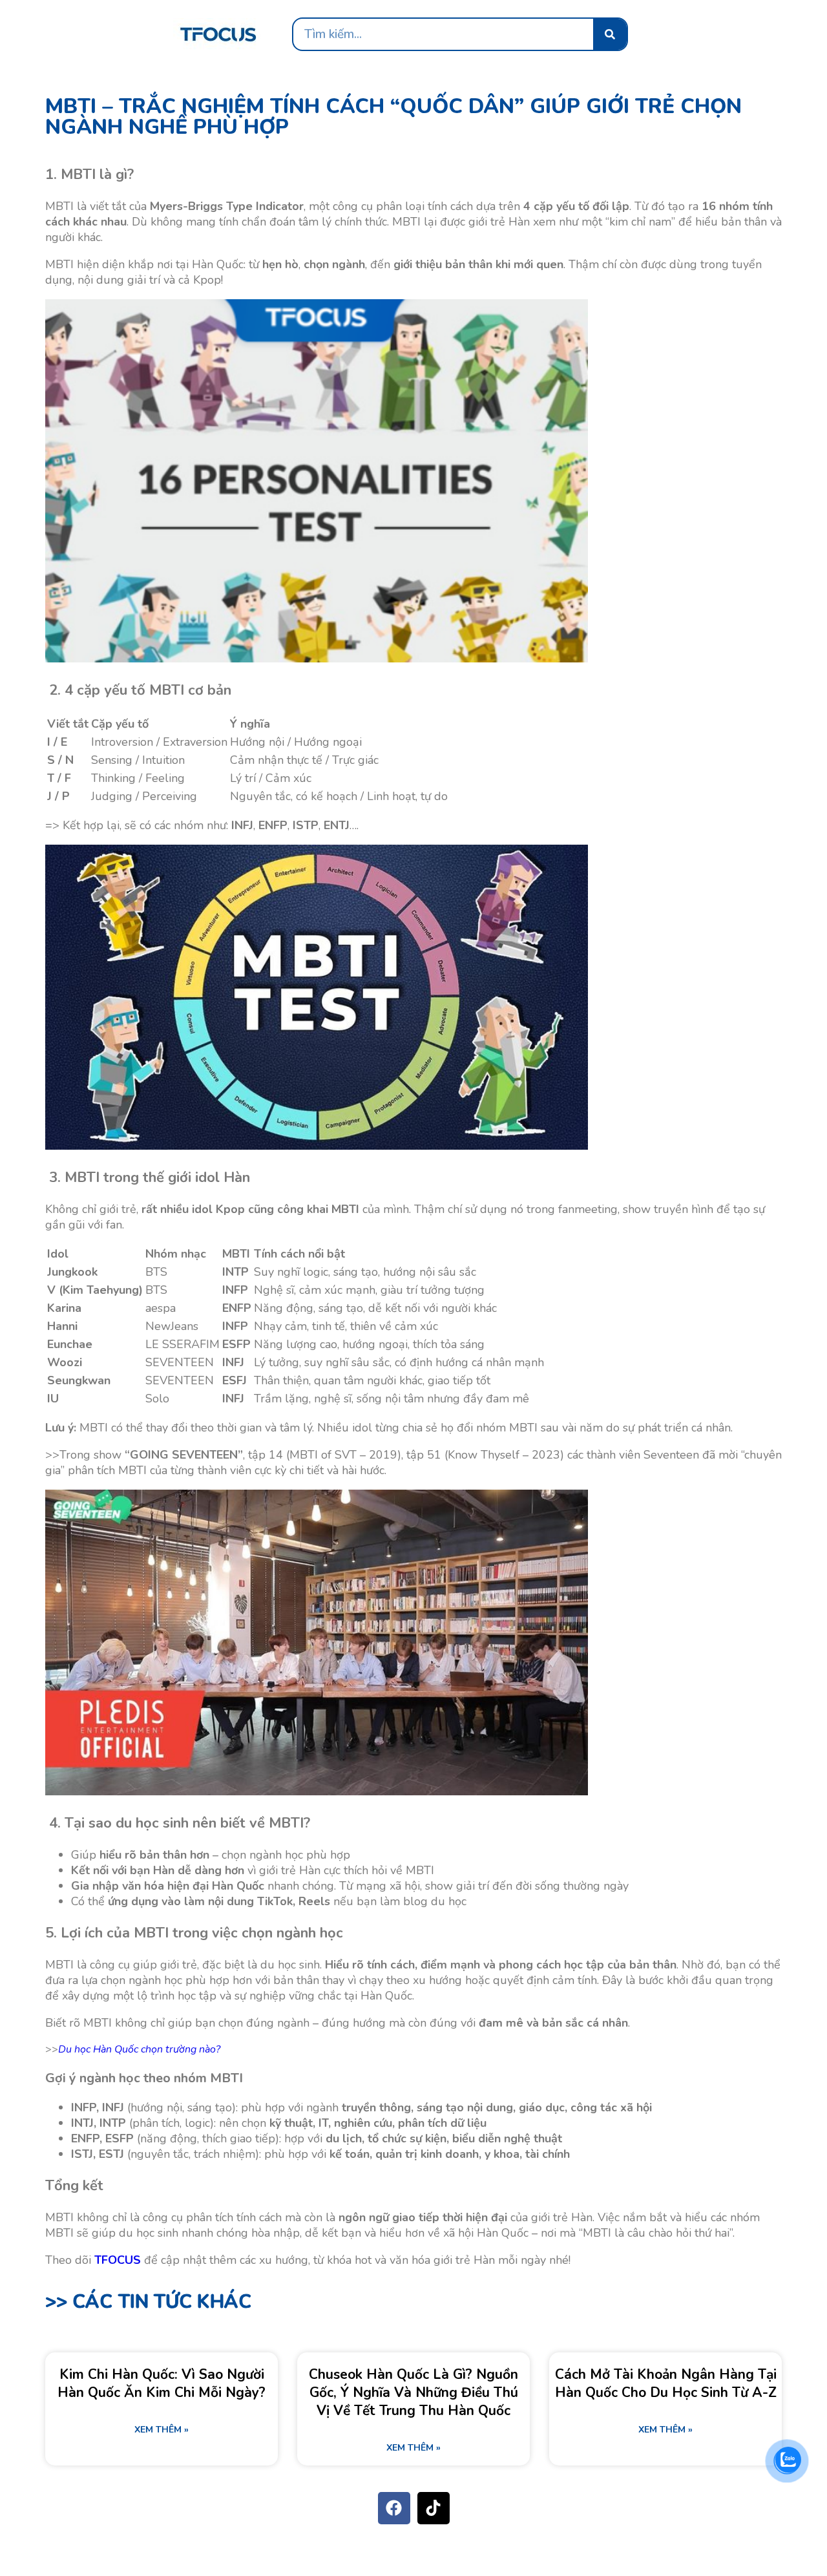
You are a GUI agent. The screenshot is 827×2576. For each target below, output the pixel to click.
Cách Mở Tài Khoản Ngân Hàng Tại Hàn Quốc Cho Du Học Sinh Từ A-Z (666, 2383)
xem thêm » (162, 2430)
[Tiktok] (434, 2508)
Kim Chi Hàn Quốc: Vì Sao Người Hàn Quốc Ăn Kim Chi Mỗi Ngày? (162, 2383)
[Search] (610, 34)
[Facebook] (394, 2508)
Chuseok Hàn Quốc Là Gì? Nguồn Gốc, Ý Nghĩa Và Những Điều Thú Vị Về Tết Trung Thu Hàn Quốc (413, 2392)
